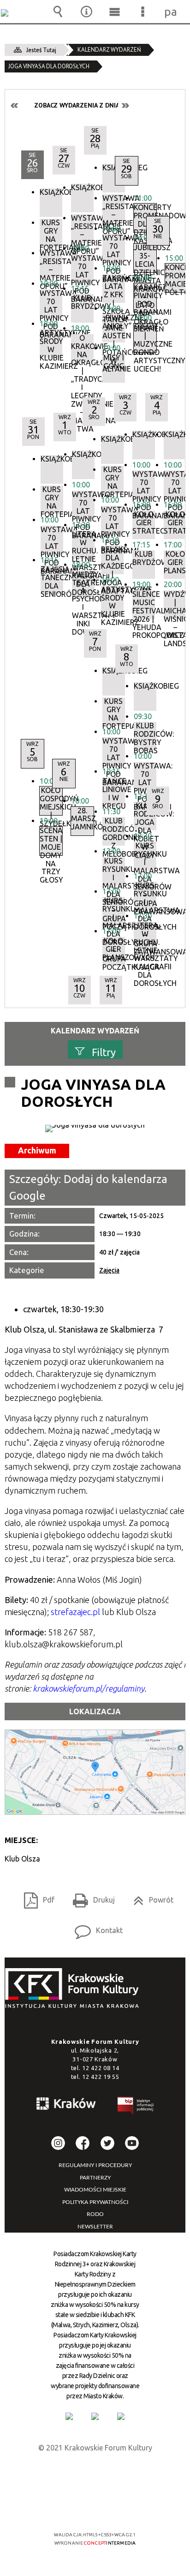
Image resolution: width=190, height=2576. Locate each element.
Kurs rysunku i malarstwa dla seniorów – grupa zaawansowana (145, 856)
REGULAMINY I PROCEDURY (95, 2165)
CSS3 (94, 2508)
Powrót (150, 1897)
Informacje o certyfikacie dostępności (95, 2475)
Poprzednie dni (15, 105)
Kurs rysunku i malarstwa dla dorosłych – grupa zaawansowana (145, 896)
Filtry (104, 1052)
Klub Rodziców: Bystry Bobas (145, 736)
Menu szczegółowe (143, 12)
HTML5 (80, 2508)
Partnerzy (95, 2178)
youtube (132, 2143)
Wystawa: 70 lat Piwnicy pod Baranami (175, 485)
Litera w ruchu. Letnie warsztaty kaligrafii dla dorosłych (145, 936)
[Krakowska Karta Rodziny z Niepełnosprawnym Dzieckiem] (95, 2416)
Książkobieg (175, 435)
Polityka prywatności (95, 2202)
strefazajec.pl (75, 1612)
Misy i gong (114, 362)
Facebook (83, 2143)
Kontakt (95, 1927)
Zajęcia (109, 1270)
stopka (75, 1989)
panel (171, 12)
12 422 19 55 (101, 2077)
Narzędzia (86, 12)
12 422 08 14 (101, 2068)
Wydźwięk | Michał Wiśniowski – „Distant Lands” (175, 605)
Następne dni (125, 105)
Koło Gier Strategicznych (175, 523)
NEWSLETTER (95, 2227)
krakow (66, 2105)
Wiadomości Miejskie (95, 2190)
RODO (95, 2214)
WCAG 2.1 (123, 2507)
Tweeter (107, 2143)
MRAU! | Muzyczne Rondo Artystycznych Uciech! (145, 338)
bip (136, 2107)
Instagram (58, 2143)
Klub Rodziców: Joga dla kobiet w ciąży (145, 816)
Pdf (36, 1897)
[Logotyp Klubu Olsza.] (95, 1129)
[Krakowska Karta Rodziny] (69, 2416)
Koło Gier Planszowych (175, 562)
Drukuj (90, 1897)
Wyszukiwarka (58, 12)
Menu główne (114, 12)
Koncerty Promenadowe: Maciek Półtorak (176, 278)
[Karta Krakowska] (121, 2416)
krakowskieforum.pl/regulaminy (89, 1688)
